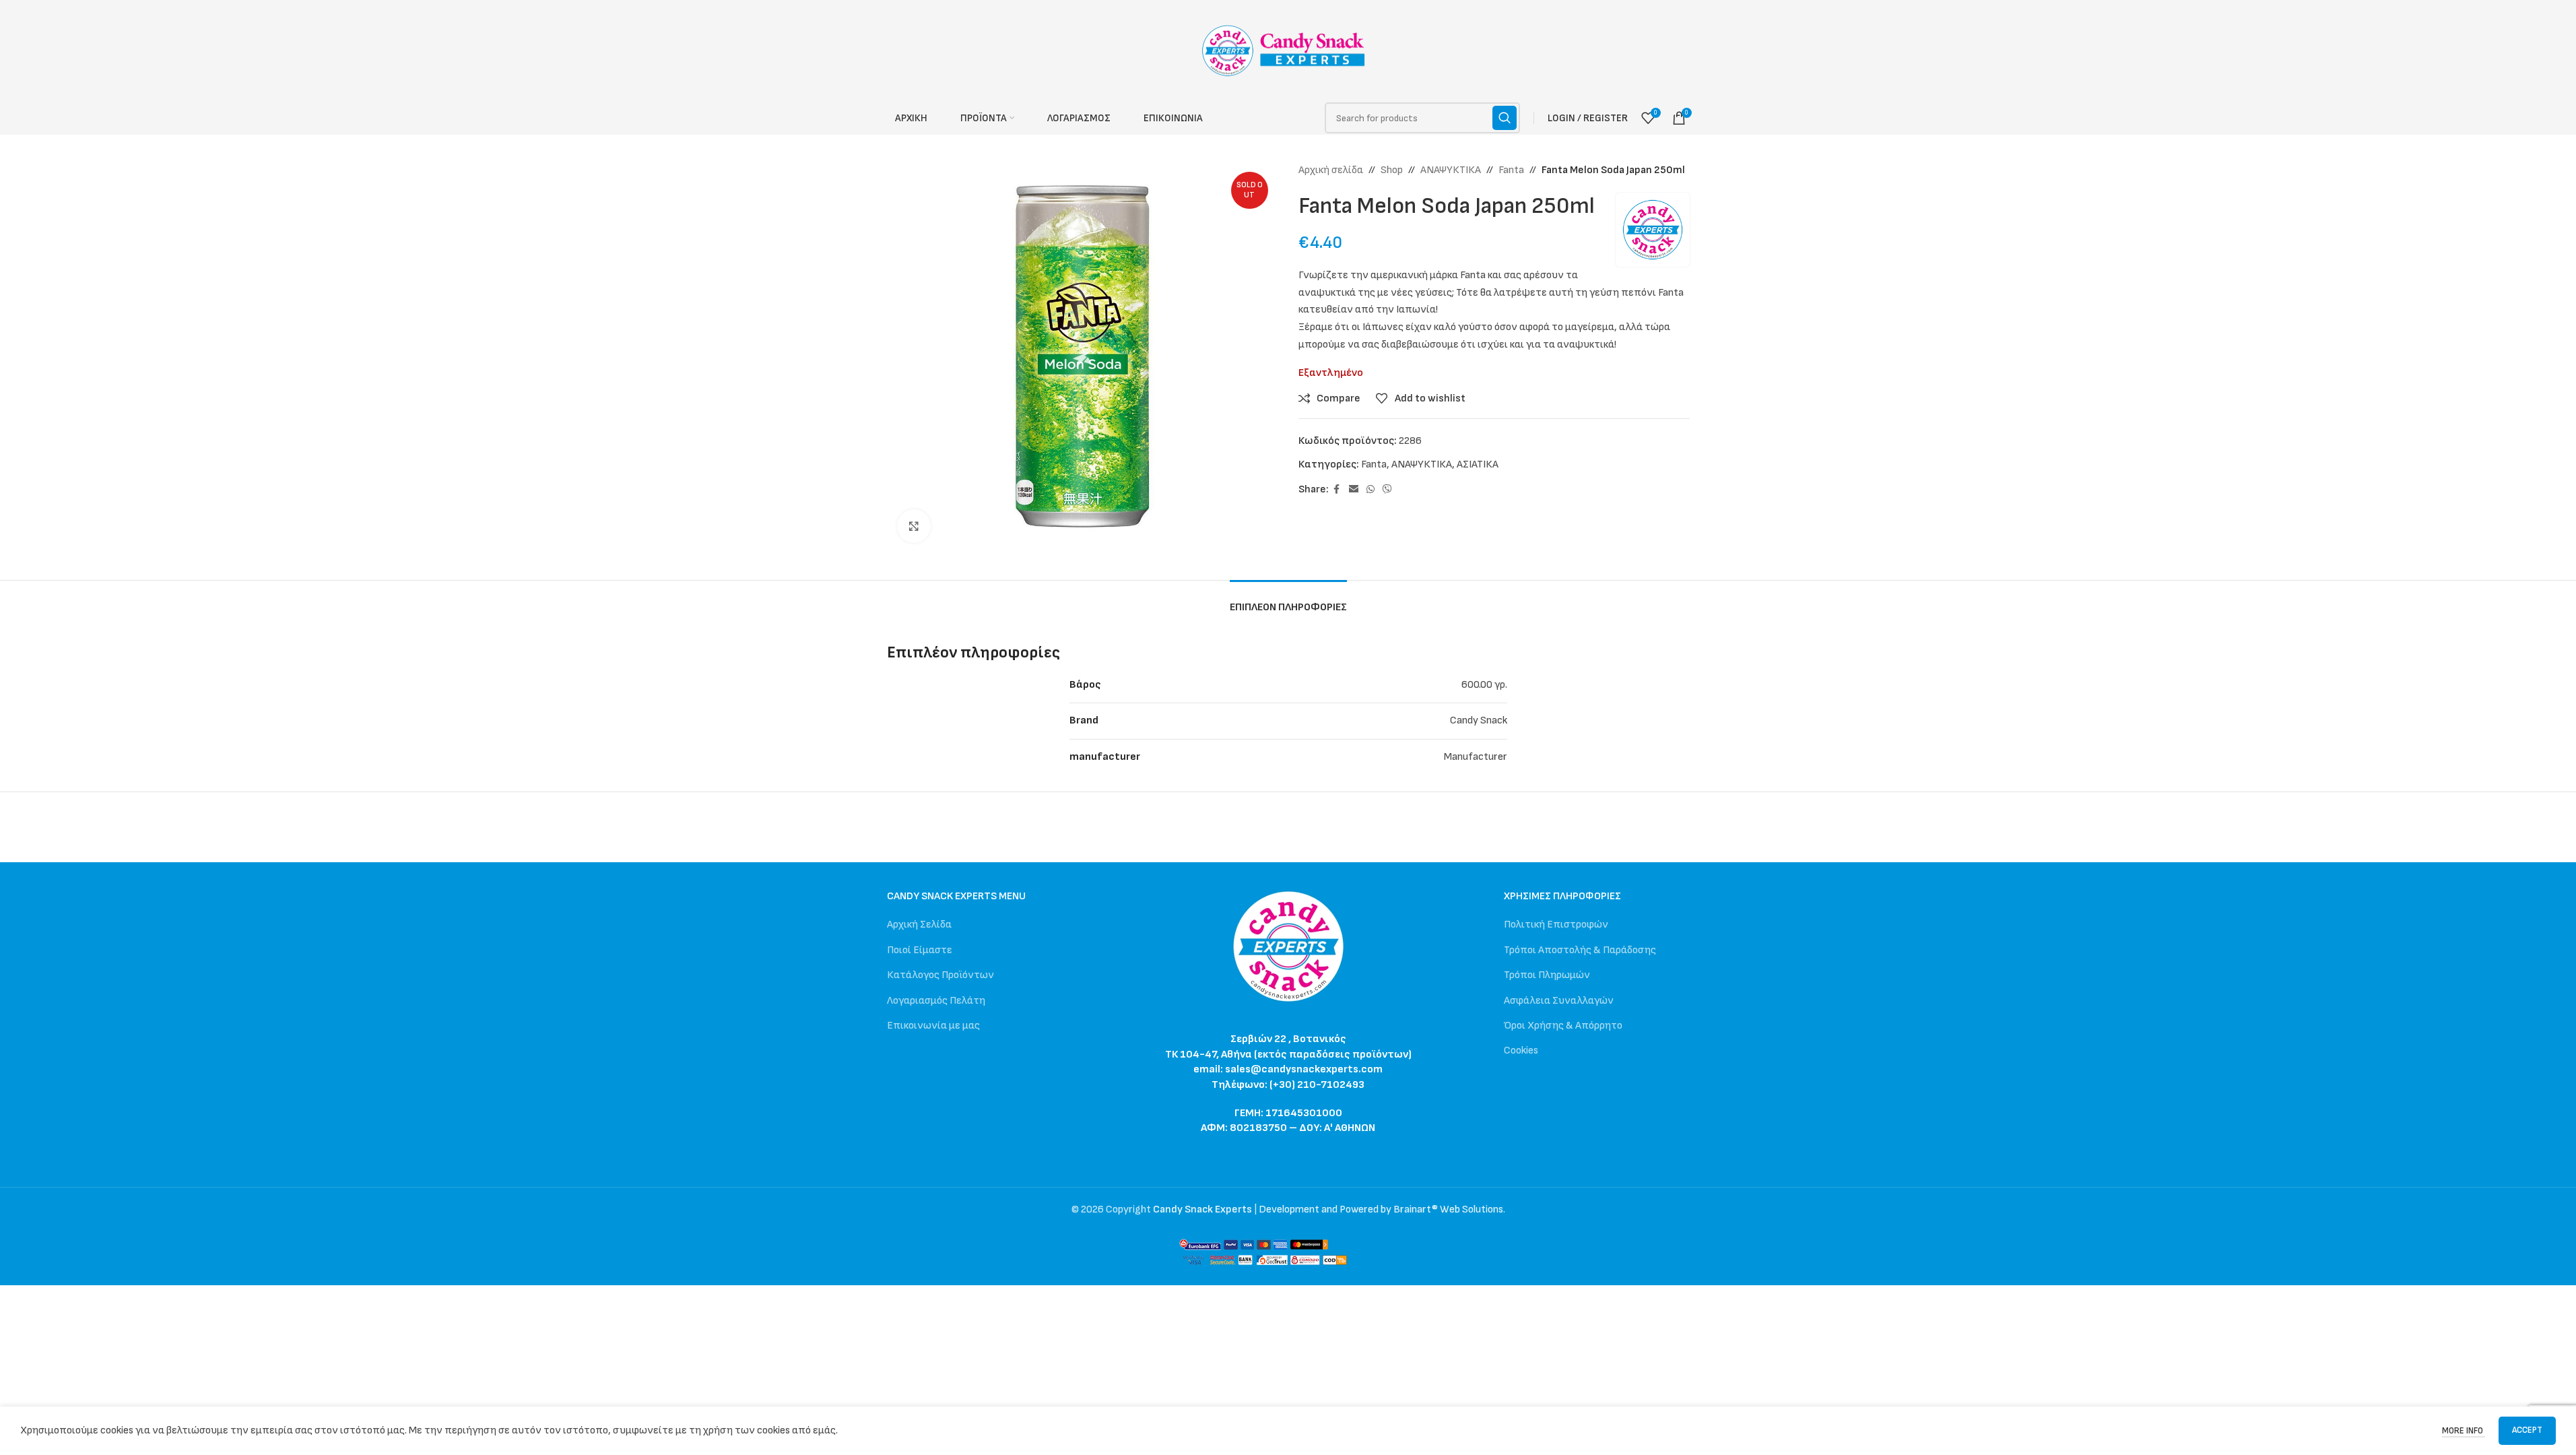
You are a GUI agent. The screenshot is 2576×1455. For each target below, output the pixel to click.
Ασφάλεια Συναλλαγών (1559, 1001)
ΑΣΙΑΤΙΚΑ (1478, 464)
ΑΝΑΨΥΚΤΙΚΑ (1451, 170)
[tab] (1288, 601)
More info (2464, 1431)
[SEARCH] (1505, 118)
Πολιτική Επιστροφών (1556, 925)
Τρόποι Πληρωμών (1547, 975)
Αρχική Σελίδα (919, 925)
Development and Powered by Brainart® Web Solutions (1381, 1209)
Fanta (1511, 170)
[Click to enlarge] (914, 526)
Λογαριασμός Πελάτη (936, 1001)
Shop (1392, 170)
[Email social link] (1354, 490)
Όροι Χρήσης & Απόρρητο (1563, 1026)
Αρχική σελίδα (1331, 170)
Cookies (1521, 1050)
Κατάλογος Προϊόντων (940, 975)
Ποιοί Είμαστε (920, 950)
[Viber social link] (1387, 490)
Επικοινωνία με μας (933, 1026)
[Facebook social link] (1337, 490)
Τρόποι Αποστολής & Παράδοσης (1580, 950)
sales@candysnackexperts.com (1304, 1069)
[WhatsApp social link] (1370, 490)
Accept (2527, 1430)
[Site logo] (1288, 50)
